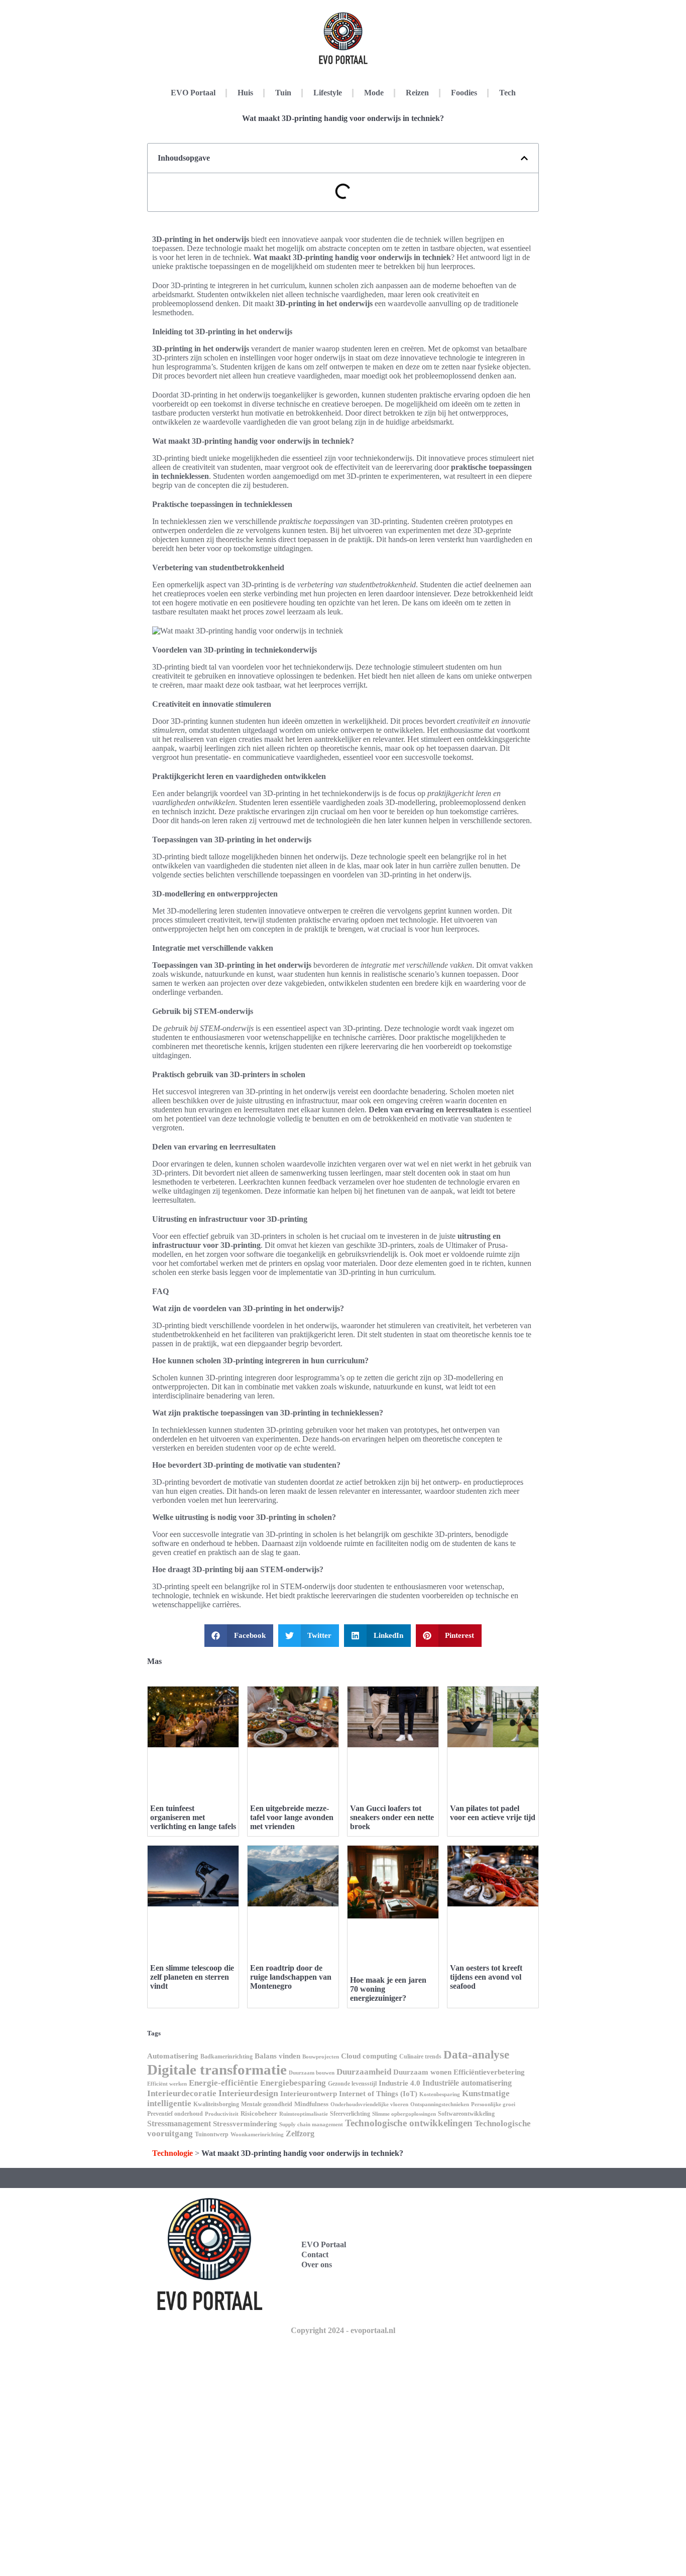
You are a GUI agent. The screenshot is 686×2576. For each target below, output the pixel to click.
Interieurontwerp (309, 2094)
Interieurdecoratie (182, 2093)
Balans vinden (277, 2056)
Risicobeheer (259, 2113)
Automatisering (173, 2056)
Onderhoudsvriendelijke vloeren (369, 2104)
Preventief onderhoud (175, 2114)
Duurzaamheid (364, 2072)
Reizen (417, 93)
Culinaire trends (420, 2056)
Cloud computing (369, 2056)
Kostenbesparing (440, 2094)
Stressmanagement (179, 2123)
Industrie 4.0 (399, 2083)
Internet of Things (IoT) (378, 2094)
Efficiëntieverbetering (489, 2072)
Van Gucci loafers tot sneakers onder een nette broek (392, 1817)
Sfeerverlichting (350, 2114)
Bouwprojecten (321, 2057)
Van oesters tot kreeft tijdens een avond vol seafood (486, 1977)
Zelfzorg (300, 2134)
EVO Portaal (193, 93)
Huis (245, 93)
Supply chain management (311, 2124)
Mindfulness (311, 2104)
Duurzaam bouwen (312, 2073)
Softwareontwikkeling (466, 2114)
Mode (374, 93)
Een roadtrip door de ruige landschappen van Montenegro (291, 1977)
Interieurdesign (248, 2093)
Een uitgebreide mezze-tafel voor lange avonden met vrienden (292, 1817)
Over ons (317, 2265)
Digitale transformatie (217, 2070)
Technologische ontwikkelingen (409, 2123)
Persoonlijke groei (493, 2104)
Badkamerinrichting (226, 2056)
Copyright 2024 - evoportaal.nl (343, 2330)
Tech (507, 93)
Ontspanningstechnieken (440, 2104)
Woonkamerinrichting (257, 2135)
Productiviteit (222, 2114)
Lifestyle (328, 93)
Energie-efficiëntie (223, 2083)
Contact (315, 2255)
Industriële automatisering (467, 2083)
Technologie (173, 2153)
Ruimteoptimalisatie (304, 2114)
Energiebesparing (293, 2083)
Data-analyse (476, 2055)
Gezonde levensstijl (352, 2084)
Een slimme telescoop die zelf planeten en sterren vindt (192, 1977)
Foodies (464, 93)
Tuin (283, 93)
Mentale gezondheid (267, 2104)
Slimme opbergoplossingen (404, 2114)
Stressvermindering (245, 2124)
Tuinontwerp (212, 2134)
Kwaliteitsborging (216, 2104)
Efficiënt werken (167, 2084)
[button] (524, 158)
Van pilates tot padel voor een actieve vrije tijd (493, 1813)
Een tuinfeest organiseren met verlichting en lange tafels (193, 1817)
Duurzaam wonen (422, 2072)
